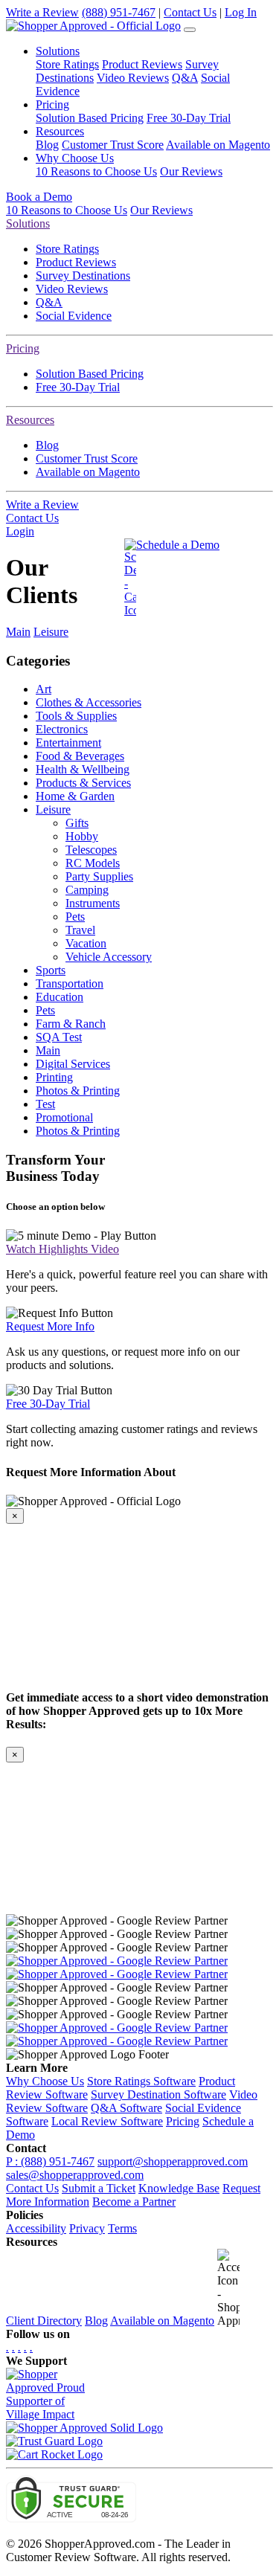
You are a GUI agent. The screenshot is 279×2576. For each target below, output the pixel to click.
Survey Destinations (83, 276)
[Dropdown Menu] (190, 30)
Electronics (62, 729)
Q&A (185, 78)
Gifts (77, 823)
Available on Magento (218, 145)
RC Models (93, 863)
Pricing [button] (52, 104)
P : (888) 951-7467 (50, 2161)
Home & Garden (75, 796)
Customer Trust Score (113, 145)
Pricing (23, 348)
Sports (51, 970)
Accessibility (36, 2228)
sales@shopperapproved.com (75, 2175)
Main (18, 632)
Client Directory (44, 2321)
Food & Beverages (80, 756)
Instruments (93, 903)
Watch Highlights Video (62, 1249)
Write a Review (42, 12)
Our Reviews (191, 171)
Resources (30, 420)
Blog (47, 145)
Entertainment (68, 743)
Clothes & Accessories (89, 702)
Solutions (28, 223)
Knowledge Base (179, 2188)
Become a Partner (134, 2202)
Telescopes (91, 850)
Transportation (70, 983)
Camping (87, 890)
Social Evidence (74, 316)
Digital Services (73, 1064)
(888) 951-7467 (119, 12)
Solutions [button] (58, 51)
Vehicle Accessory (109, 957)
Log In (241, 12)
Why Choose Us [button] (75, 158)
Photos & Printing (78, 1091)
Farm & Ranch (71, 1024)
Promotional (64, 1117)
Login (20, 531)
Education (60, 997)
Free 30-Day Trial (189, 118)
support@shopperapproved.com (173, 2161)
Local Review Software (107, 2121)
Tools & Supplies (76, 716)
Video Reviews (133, 78)
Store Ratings (67, 64)
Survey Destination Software (158, 2094)
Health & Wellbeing (83, 769)
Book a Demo (39, 197)
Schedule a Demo (178, 545)
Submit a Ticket (99, 2188)
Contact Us (190, 12)
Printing (54, 1077)
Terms (122, 2228)
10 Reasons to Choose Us (96, 171)
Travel (80, 930)
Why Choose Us (45, 2081)
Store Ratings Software (141, 2081)
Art (44, 689)
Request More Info (50, 1326)
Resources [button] (60, 131)
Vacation (86, 943)
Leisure (51, 632)
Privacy (87, 2228)
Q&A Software (126, 2108)
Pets (75, 917)
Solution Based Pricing (90, 118)
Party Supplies (99, 876)
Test (45, 1104)
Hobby (82, 836)
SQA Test (59, 1037)
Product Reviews (142, 64)
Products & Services (83, 783)
